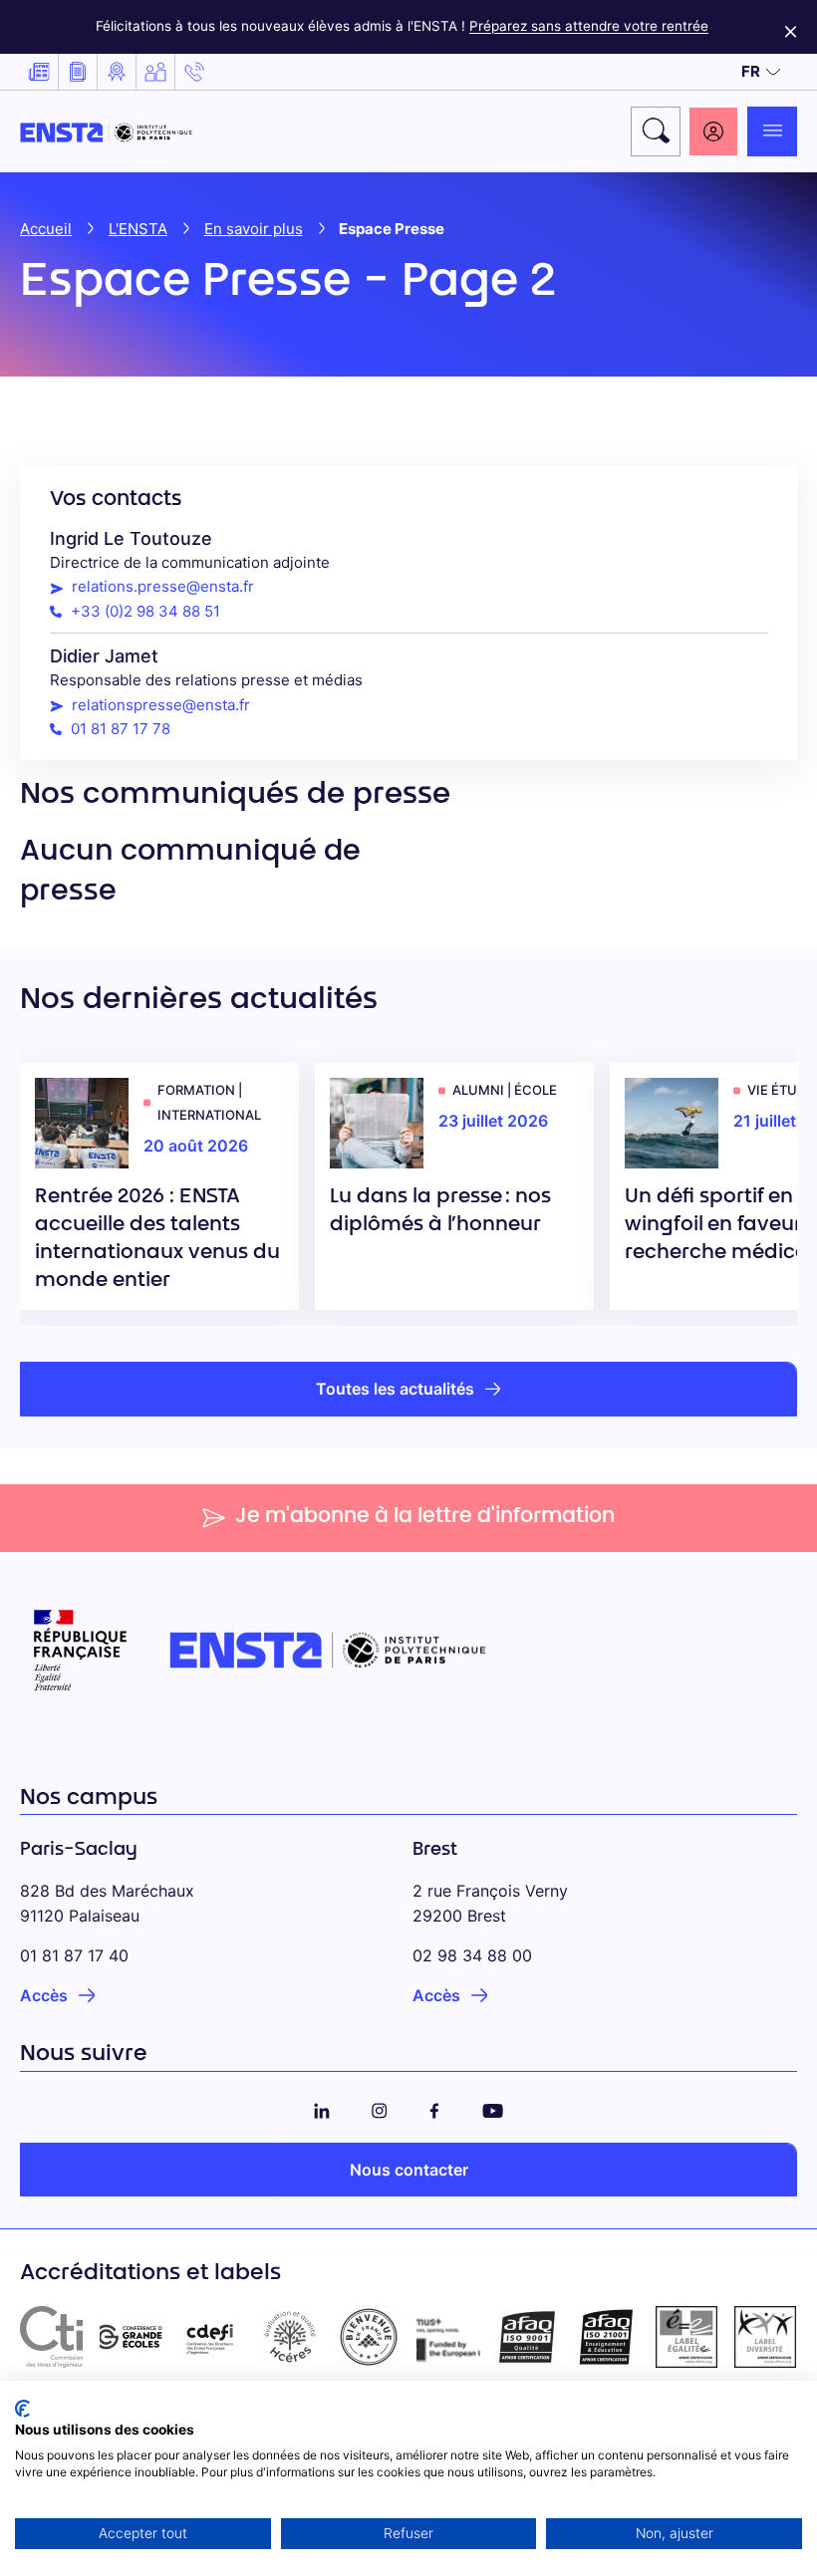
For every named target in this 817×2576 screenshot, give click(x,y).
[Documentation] (78, 72)
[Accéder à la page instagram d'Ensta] (380, 2107)
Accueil (46, 229)
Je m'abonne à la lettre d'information (425, 1517)
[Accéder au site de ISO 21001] (607, 2337)
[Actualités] (39, 72)
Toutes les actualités (395, 1389)
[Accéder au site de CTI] (52, 2337)
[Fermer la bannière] (791, 27)
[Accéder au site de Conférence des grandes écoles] (132, 2337)
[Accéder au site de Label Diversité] (765, 2337)
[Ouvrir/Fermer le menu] (772, 131)
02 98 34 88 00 (472, 1955)
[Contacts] (194, 72)
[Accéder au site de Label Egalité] (686, 2337)
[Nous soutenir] (155, 72)
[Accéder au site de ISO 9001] (528, 2337)
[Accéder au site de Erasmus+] (448, 2337)
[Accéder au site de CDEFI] (210, 2337)
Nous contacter (409, 2170)
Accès (44, 1995)
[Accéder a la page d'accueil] (106, 131)
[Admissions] (117, 72)
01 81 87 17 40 (74, 1955)
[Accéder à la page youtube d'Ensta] (493, 2107)
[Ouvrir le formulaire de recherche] (656, 131)
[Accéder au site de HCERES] (290, 2337)
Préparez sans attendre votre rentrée (589, 26)
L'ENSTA (138, 229)
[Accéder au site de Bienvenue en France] (369, 2337)
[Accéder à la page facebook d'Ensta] (434, 2107)
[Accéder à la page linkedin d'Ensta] (322, 2107)
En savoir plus (254, 229)
